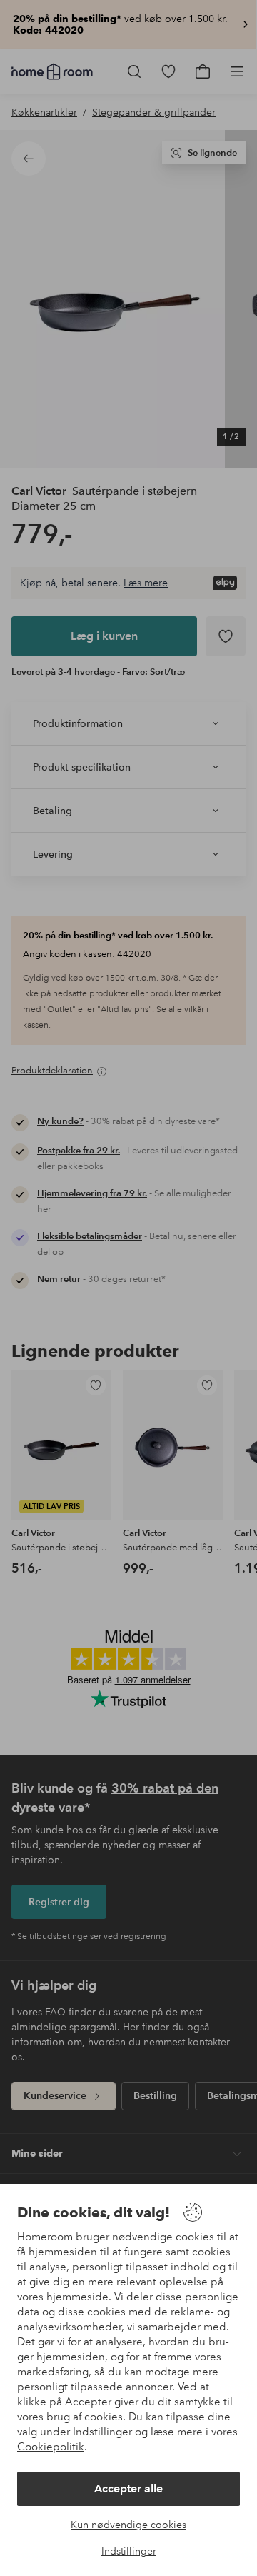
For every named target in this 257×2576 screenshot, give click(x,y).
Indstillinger (129, 2551)
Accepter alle (128, 2489)
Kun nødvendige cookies (128, 2525)
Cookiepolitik (51, 2447)
